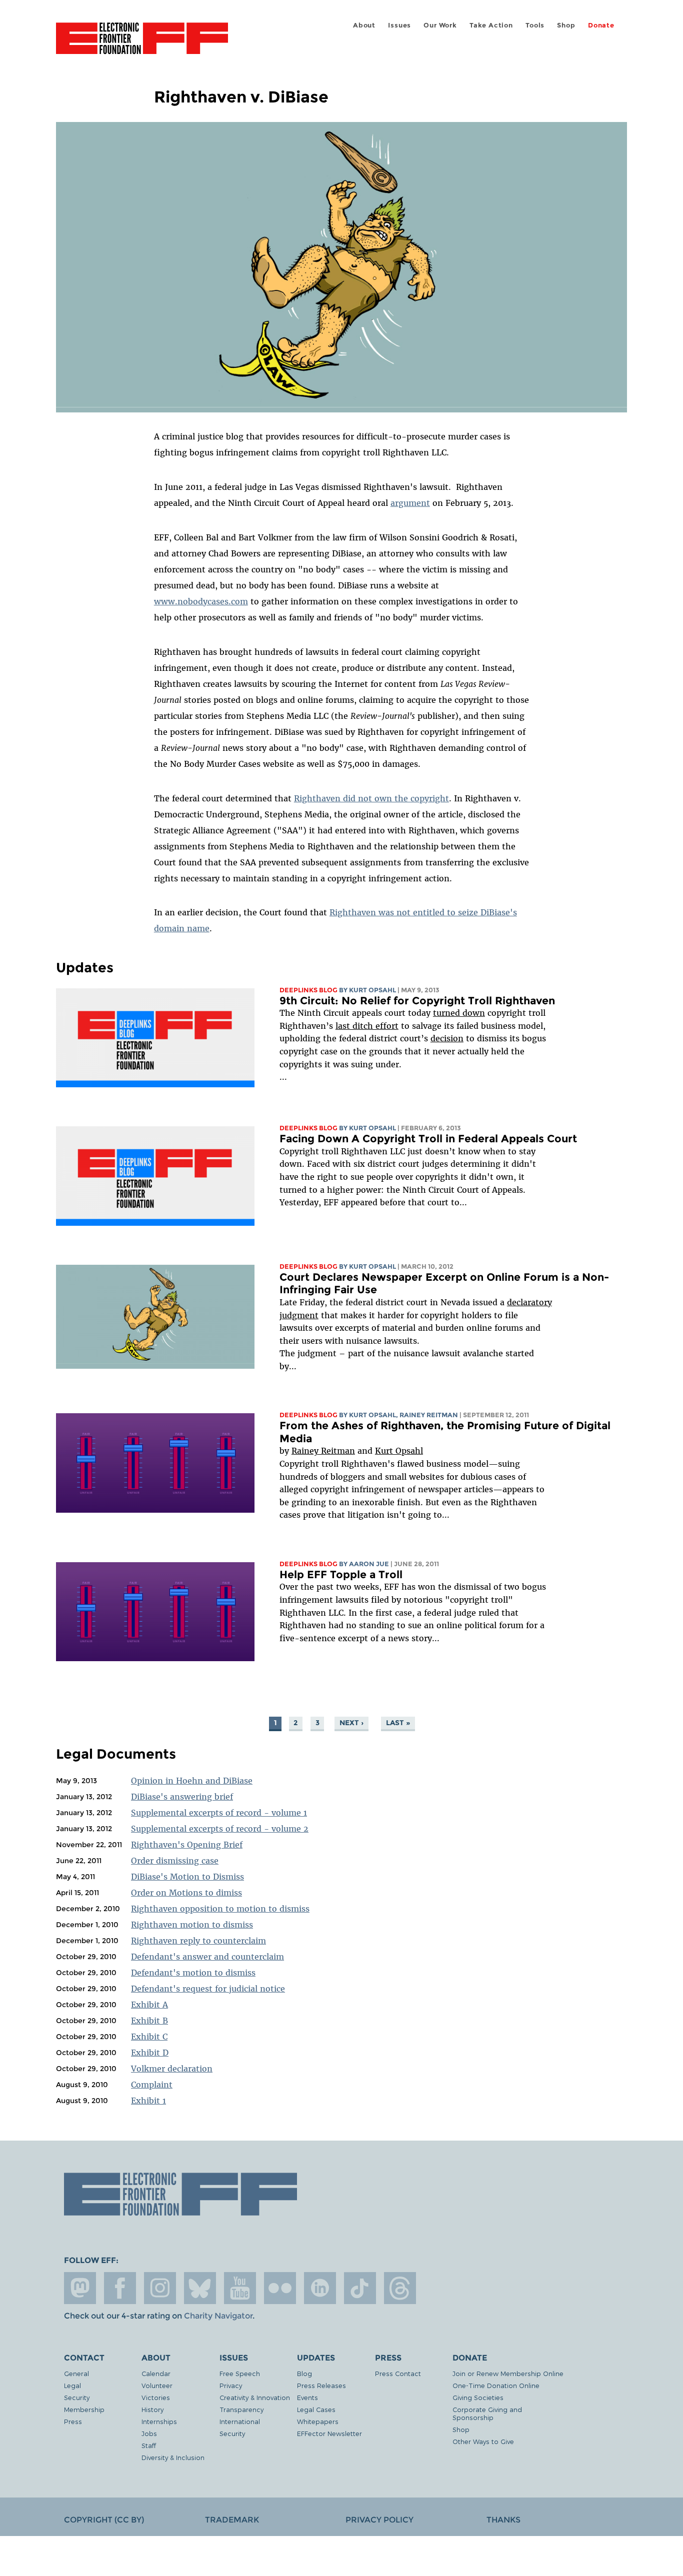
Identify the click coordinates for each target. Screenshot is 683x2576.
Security (77, 2397)
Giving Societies (478, 2397)
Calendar (156, 2373)
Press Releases (321, 2385)
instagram (160, 2288)
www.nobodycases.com (201, 601)
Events (307, 2397)
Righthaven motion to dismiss (192, 1925)
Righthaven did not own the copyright (371, 798)
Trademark (232, 2520)
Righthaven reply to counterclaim (198, 1941)
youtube (240, 2288)
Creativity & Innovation (255, 2397)
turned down (459, 1013)
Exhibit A (149, 2005)
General (76, 2373)
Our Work (440, 25)
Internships (159, 2421)
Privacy (231, 2385)
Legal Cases (316, 2409)
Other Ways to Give (483, 2441)
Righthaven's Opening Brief (187, 1845)
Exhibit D (150, 2053)
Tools (535, 25)
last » (398, 1723)
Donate (601, 25)
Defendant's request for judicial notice (208, 1989)
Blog (304, 2373)
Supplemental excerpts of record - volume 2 (220, 1829)
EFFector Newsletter (329, 2433)
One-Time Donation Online (496, 2385)
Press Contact (398, 2373)
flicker (280, 2288)
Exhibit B (149, 2021)
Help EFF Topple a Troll (341, 1574)
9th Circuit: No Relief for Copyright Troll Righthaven (417, 1001)
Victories (156, 2397)
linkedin (320, 2288)
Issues (399, 25)
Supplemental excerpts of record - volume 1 (219, 1813)
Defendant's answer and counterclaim (207, 1957)
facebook (120, 2288)
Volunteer (157, 2385)
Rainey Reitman (323, 1451)
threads (400, 2288)
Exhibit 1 (148, 2101)
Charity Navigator (218, 2316)
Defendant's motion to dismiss (193, 1973)
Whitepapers (318, 2421)
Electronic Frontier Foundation (142, 44)
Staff (149, 2445)
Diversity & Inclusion (173, 2457)
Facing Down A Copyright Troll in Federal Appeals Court (428, 1139)
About (364, 25)
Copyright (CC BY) (104, 2520)
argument (410, 503)
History (152, 2409)
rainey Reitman (429, 1415)
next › (351, 1723)
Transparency (241, 2409)
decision (447, 1038)
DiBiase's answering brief (182, 1797)
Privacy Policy (379, 2520)
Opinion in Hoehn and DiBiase (192, 1781)
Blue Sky (200, 2288)
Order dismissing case (175, 1861)
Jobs (149, 2433)
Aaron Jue (369, 1564)
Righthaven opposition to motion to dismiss (220, 1909)
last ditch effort (367, 1026)
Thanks (503, 2520)
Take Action (491, 25)
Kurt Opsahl (399, 1451)
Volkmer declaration (172, 2069)
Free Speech (240, 2373)
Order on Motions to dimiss (186, 1893)
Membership (84, 2409)
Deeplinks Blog (308, 990)
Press (73, 2421)
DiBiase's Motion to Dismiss (187, 1877)
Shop (566, 25)
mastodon (80, 2288)
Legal (72, 2385)
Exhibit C (149, 2037)
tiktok (360, 2288)
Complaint (152, 2085)
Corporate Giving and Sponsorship (487, 2413)
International (240, 2421)
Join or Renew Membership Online (508, 2373)
